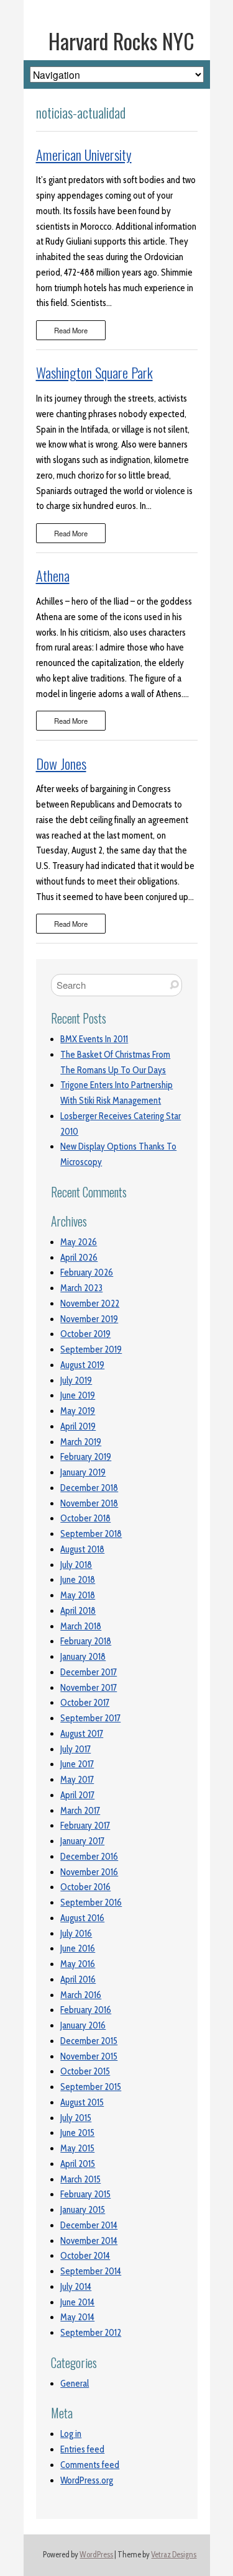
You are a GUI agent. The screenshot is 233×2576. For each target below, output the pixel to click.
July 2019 (76, 1380)
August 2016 (82, 1918)
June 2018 (78, 1580)
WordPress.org (87, 2480)
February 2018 (86, 1641)
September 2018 (91, 1534)
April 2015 (78, 2164)
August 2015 (82, 2102)
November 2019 (89, 1319)
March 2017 (80, 1811)
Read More (71, 330)
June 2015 (77, 2133)
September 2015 (91, 2087)
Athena (53, 575)
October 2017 (85, 1703)
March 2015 (80, 2179)
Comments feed (90, 2465)
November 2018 (89, 1503)
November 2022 (90, 1304)
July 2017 (75, 1749)
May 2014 (77, 2317)
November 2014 (89, 2241)
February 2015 (85, 2194)
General (75, 2384)
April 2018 (78, 1611)
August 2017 (82, 1734)
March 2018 (81, 1626)
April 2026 (79, 1258)
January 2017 (82, 1841)
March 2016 (81, 1995)
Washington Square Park (94, 372)
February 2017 (85, 1826)
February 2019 (86, 1457)
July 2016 (76, 1934)
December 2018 (89, 1488)
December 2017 (89, 1672)
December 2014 (89, 2225)
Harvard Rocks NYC (121, 41)
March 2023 (81, 1288)
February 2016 (86, 2010)
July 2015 (76, 2118)
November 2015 (89, 2056)
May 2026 (79, 1242)
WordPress (96, 2555)
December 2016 (89, 1857)
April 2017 (77, 1795)
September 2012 (91, 2333)
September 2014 (91, 2271)
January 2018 (83, 1657)
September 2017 (90, 1718)
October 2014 (85, 2256)
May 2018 (78, 1595)
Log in (71, 2434)
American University (84, 155)
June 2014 (77, 2302)
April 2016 (78, 1979)
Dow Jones (61, 763)
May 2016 (78, 1964)
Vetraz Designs (174, 2555)
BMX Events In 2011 (94, 1039)
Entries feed (82, 2449)
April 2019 (78, 1426)
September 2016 (91, 1903)
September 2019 (91, 1349)
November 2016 (89, 1872)
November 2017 (89, 1688)
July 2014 (76, 2287)
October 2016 (85, 1887)
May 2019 (78, 1411)
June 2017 (77, 1764)
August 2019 (82, 1365)
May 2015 (77, 2148)
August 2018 (82, 1549)
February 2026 (87, 1272)
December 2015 (89, 2041)
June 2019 (78, 1395)
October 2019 (85, 1334)
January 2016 (83, 2025)
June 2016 (78, 1948)
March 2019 (81, 1442)
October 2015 (85, 2071)
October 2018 (85, 1518)
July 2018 (76, 1565)
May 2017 (77, 1780)
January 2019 (83, 1472)
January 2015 (83, 2210)
